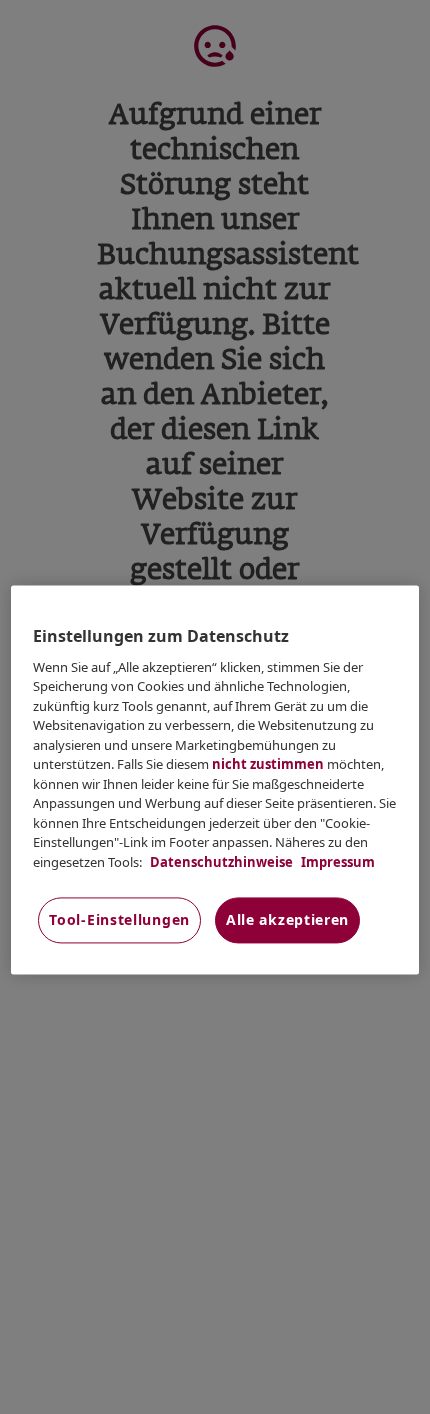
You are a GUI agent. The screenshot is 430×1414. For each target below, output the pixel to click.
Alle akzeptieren (287, 920)
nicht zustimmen (268, 765)
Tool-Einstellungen (119, 920)
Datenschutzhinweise (220, 862)
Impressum (336, 862)
